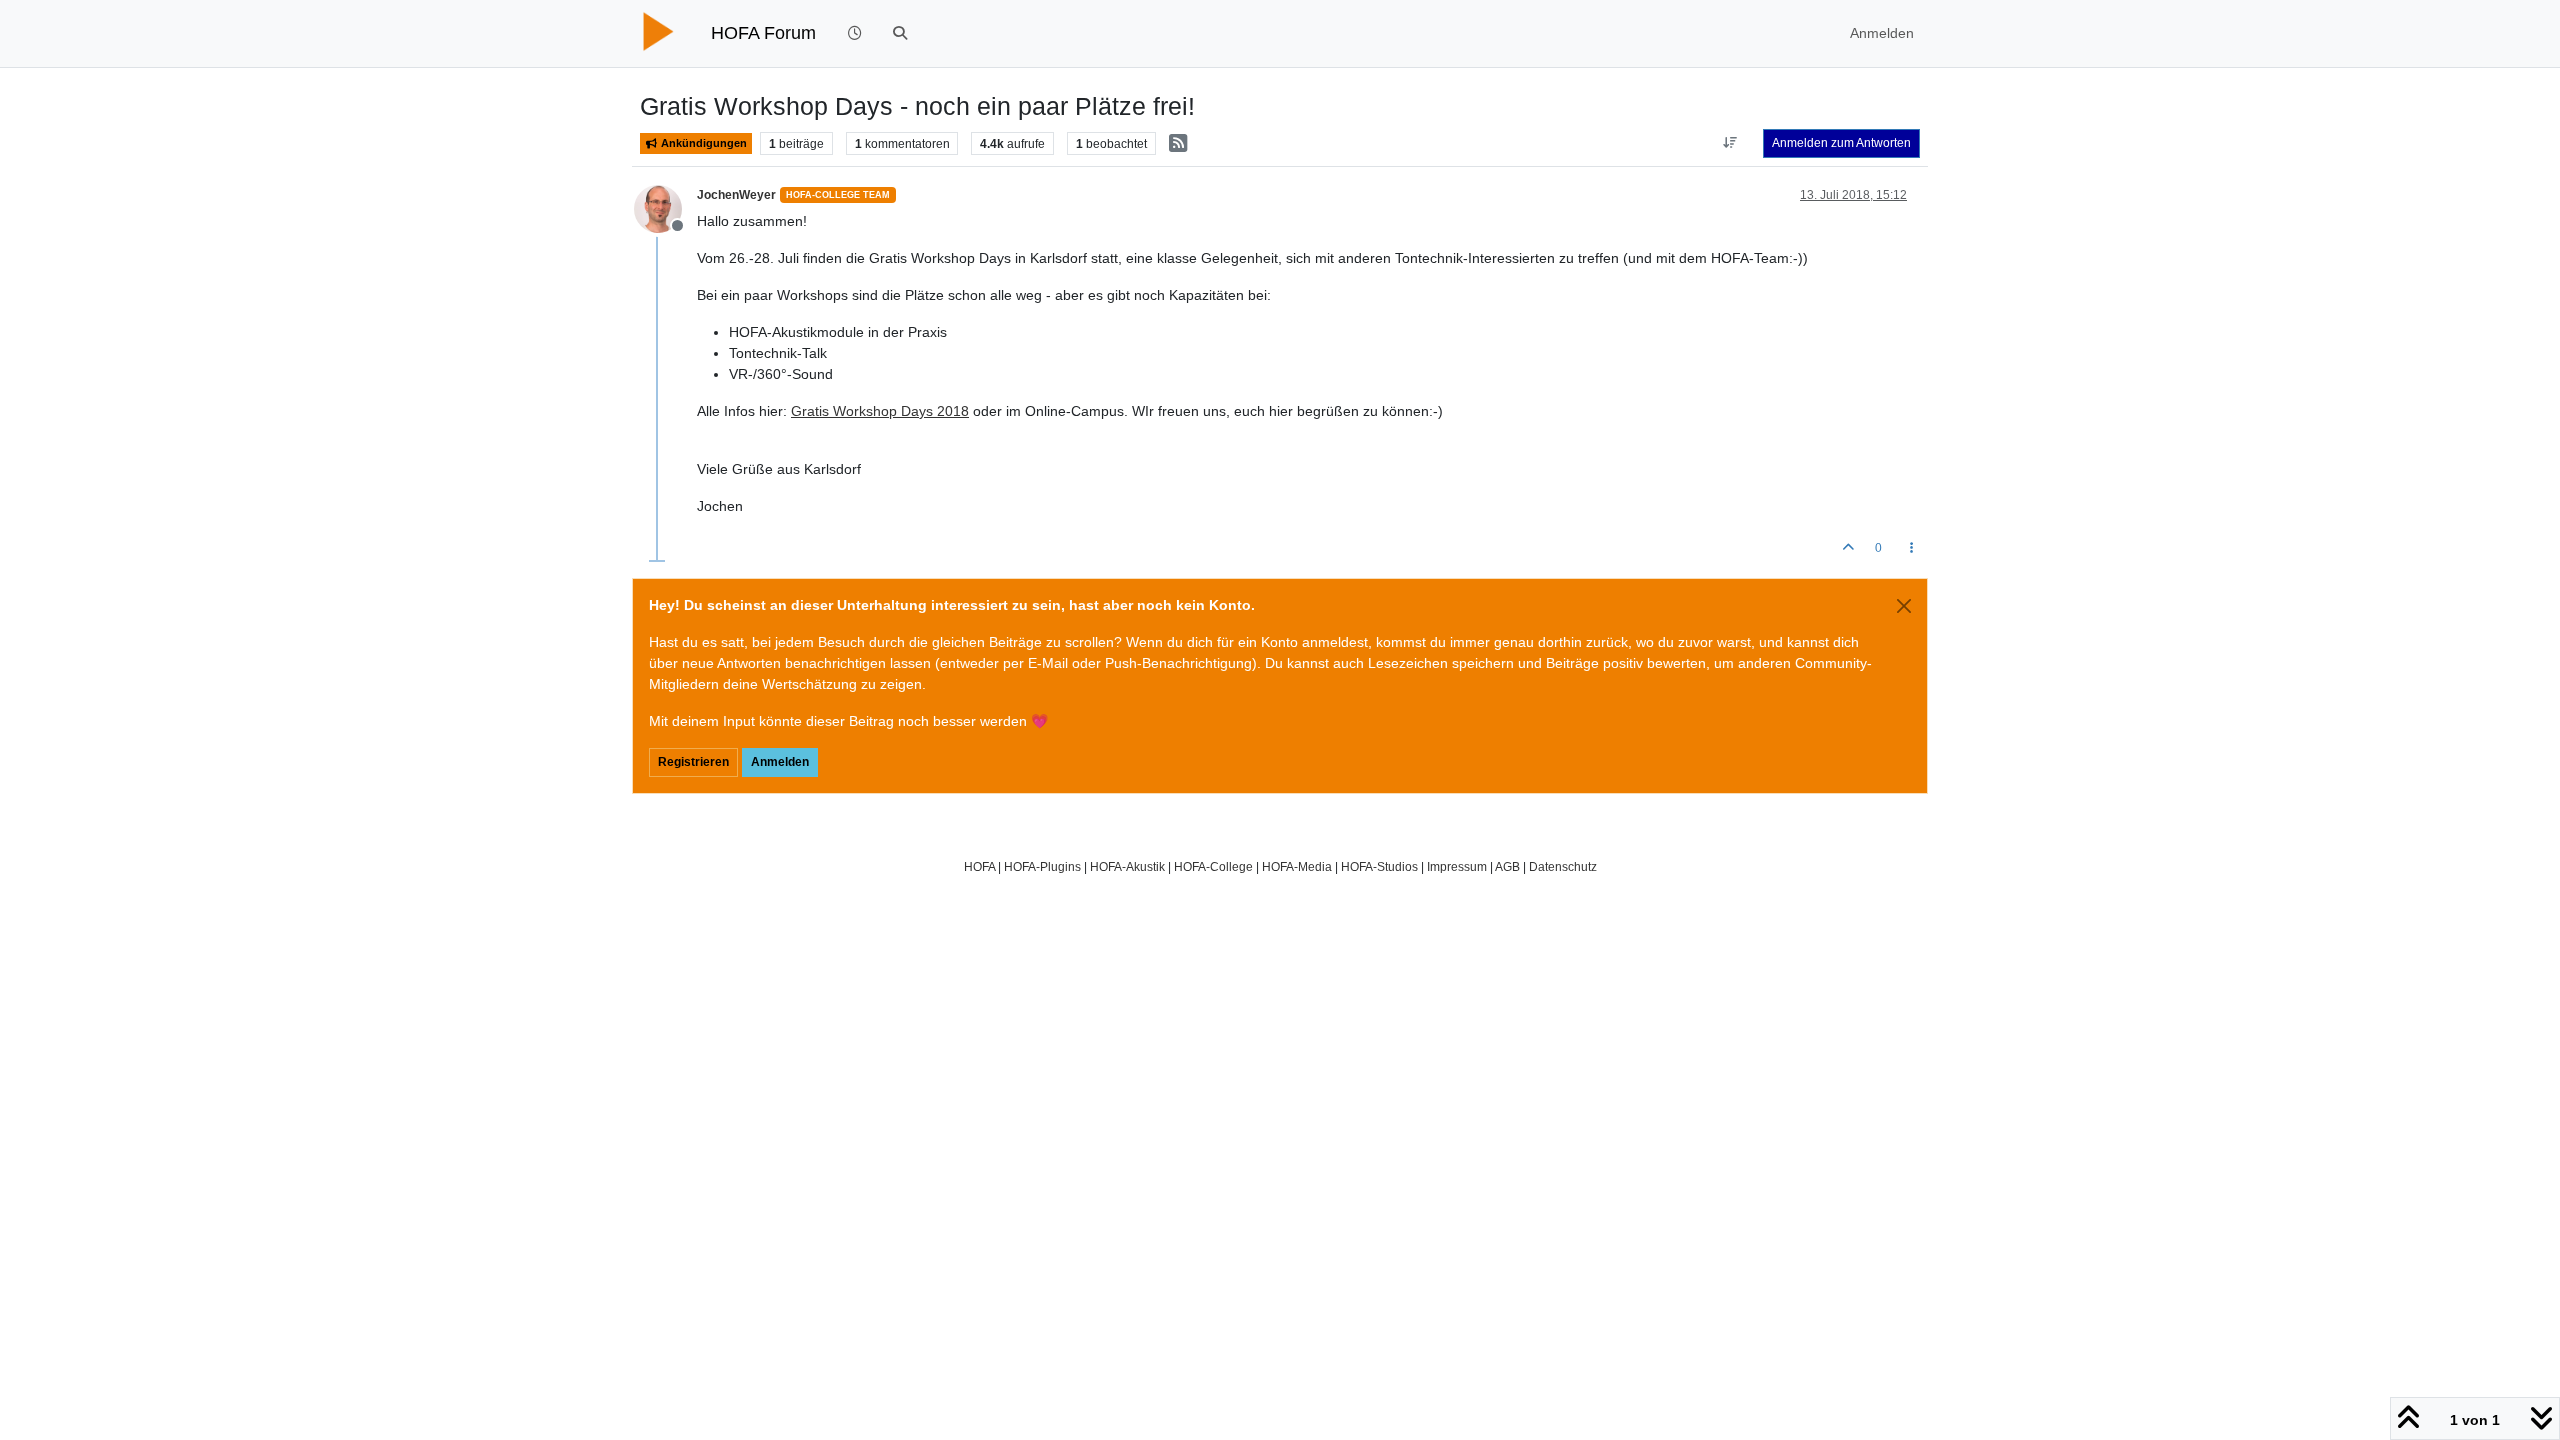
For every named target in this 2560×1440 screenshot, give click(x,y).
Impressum (1457, 866)
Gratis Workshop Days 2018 (880, 411)
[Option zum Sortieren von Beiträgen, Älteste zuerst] (1730, 143)
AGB (1507, 866)
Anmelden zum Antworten (1841, 143)
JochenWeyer (736, 195)
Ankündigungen (702, 143)
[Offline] (665, 207)
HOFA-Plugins (1042, 866)
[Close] (1904, 606)
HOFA (979, 866)
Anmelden (780, 762)
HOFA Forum (763, 33)
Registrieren (693, 762)
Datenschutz (1563, 866)
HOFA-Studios (1379, 866)
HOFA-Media (1297, 866)
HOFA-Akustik (1127, 866)
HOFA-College (1213, 866)
